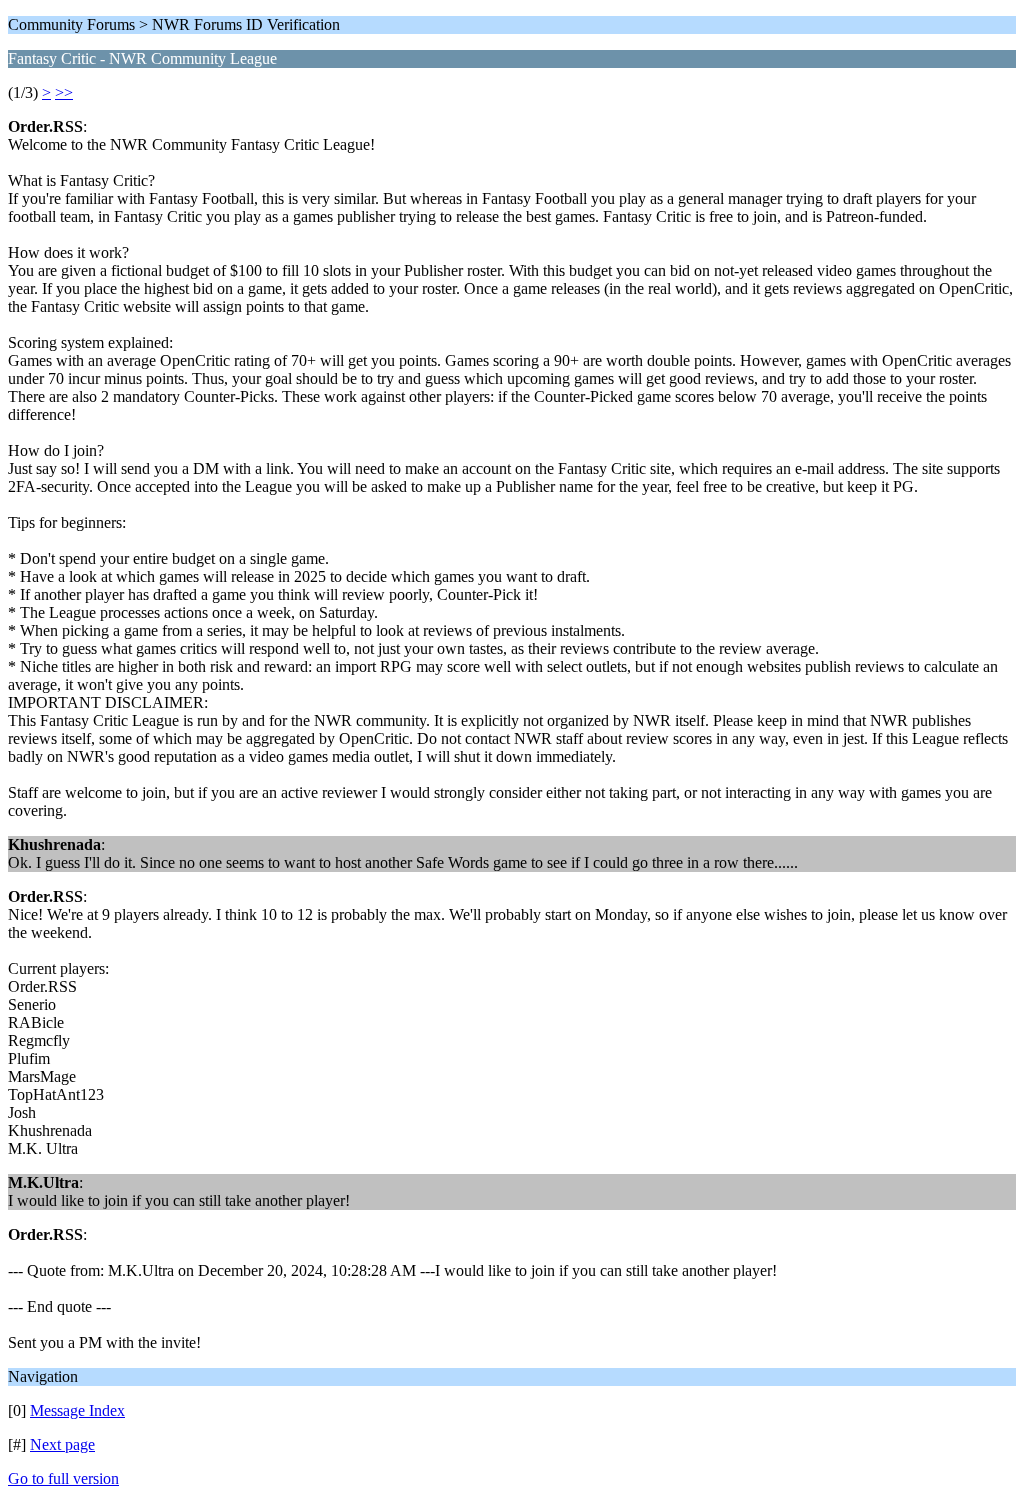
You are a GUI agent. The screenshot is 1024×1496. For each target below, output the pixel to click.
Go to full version (63, 1478)
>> (64, 92)
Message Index (77, 1410)
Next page (62, 1444)
